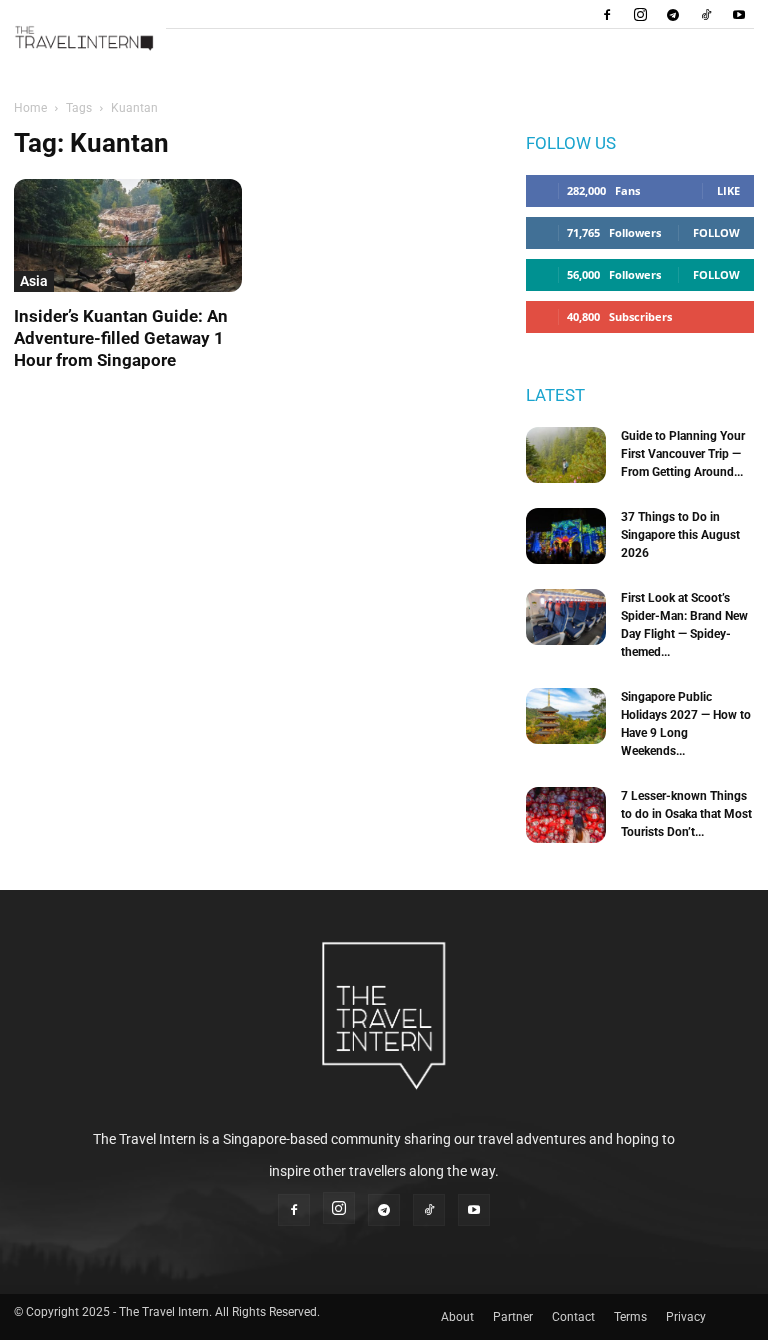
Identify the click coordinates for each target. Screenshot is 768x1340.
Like (728, 190)
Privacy (686, 1317)
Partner (513, 1317)
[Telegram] (673, 14)
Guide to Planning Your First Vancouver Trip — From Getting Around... (683, 454)
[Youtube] (739, 14)
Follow (716, 232)
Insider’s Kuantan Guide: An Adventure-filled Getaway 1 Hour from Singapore (121, 338)
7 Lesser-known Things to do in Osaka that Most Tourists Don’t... (686, 814)
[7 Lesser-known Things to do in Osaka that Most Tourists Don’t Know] (566, 815)
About (457, 1317)
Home (30, 108)
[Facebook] (607, 14)
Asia (34, 281)
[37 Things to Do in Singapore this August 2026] (566, 536)
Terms (630, 1317)
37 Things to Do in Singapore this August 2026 (680, 535)
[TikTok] (706, 14)
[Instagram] (640, 14)
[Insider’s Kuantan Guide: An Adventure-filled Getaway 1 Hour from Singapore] (128, 235)
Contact (573, 1317)
